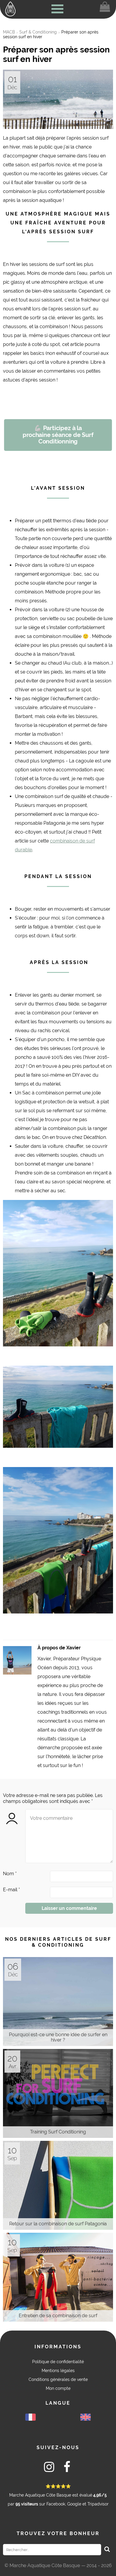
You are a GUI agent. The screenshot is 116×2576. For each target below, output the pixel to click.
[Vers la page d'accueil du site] (10, 9)
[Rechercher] (107, 2550)
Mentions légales (58, 2371)
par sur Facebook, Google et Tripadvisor (58, 2495)
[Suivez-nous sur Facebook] (67, 2468)
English (86, 2417)
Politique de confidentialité (58, 2362)
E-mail (11, 1890)
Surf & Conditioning (38, 32)
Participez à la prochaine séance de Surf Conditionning (58, 435)
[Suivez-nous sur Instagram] (49, 2468)
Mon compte (58, 2388)
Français (30, 2417)
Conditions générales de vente (58, 2379)
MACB (9, 32)
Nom (10, 1874)
